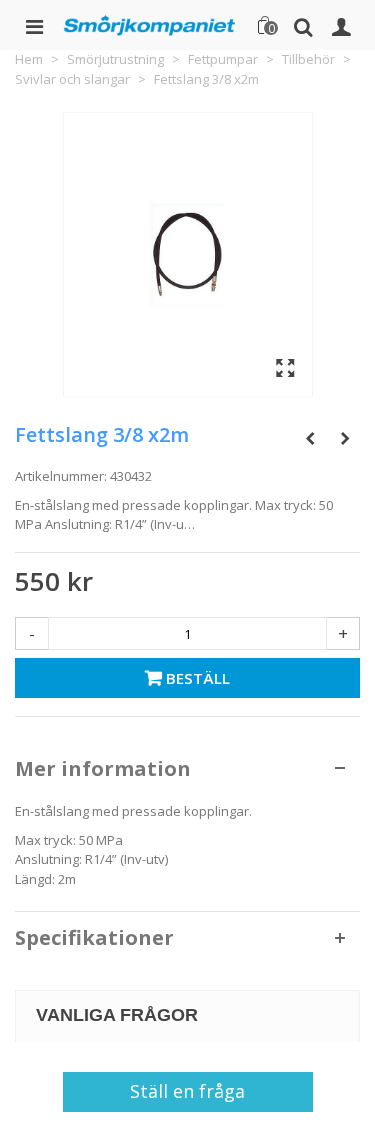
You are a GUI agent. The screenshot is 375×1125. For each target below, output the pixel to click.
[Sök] (303, 25)
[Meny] (34, 25)
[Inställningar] (341, 25)
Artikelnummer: (61, 476)
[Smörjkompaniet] (149, 24)
